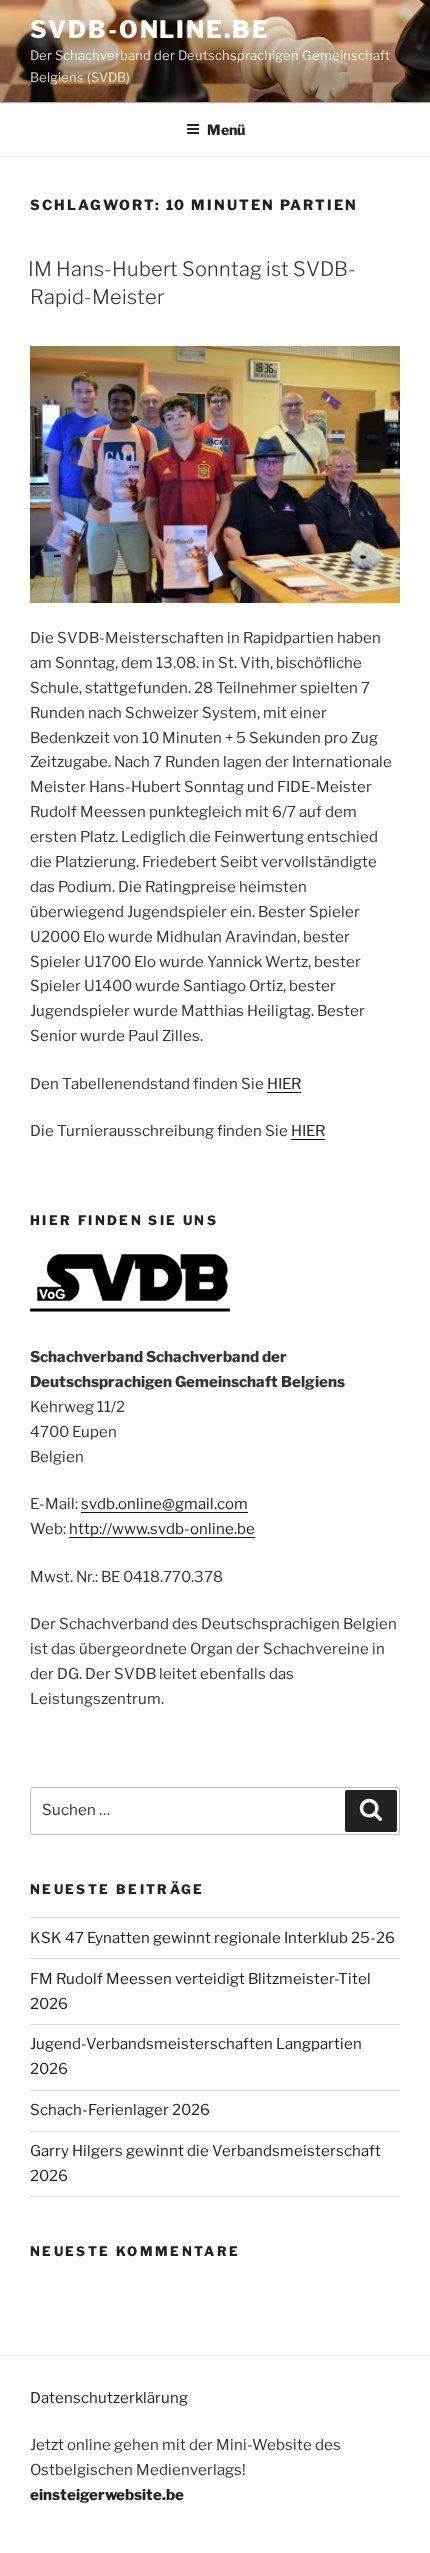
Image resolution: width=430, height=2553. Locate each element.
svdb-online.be (150, 29)
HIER (284, 1084)
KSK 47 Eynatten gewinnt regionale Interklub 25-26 (212, 1938)
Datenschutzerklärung (109, 2398)
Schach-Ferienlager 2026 (120, 2110)
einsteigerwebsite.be (107, 2495)
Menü (226, 129)
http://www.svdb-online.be (162, 1529)
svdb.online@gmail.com (164, 1504)
